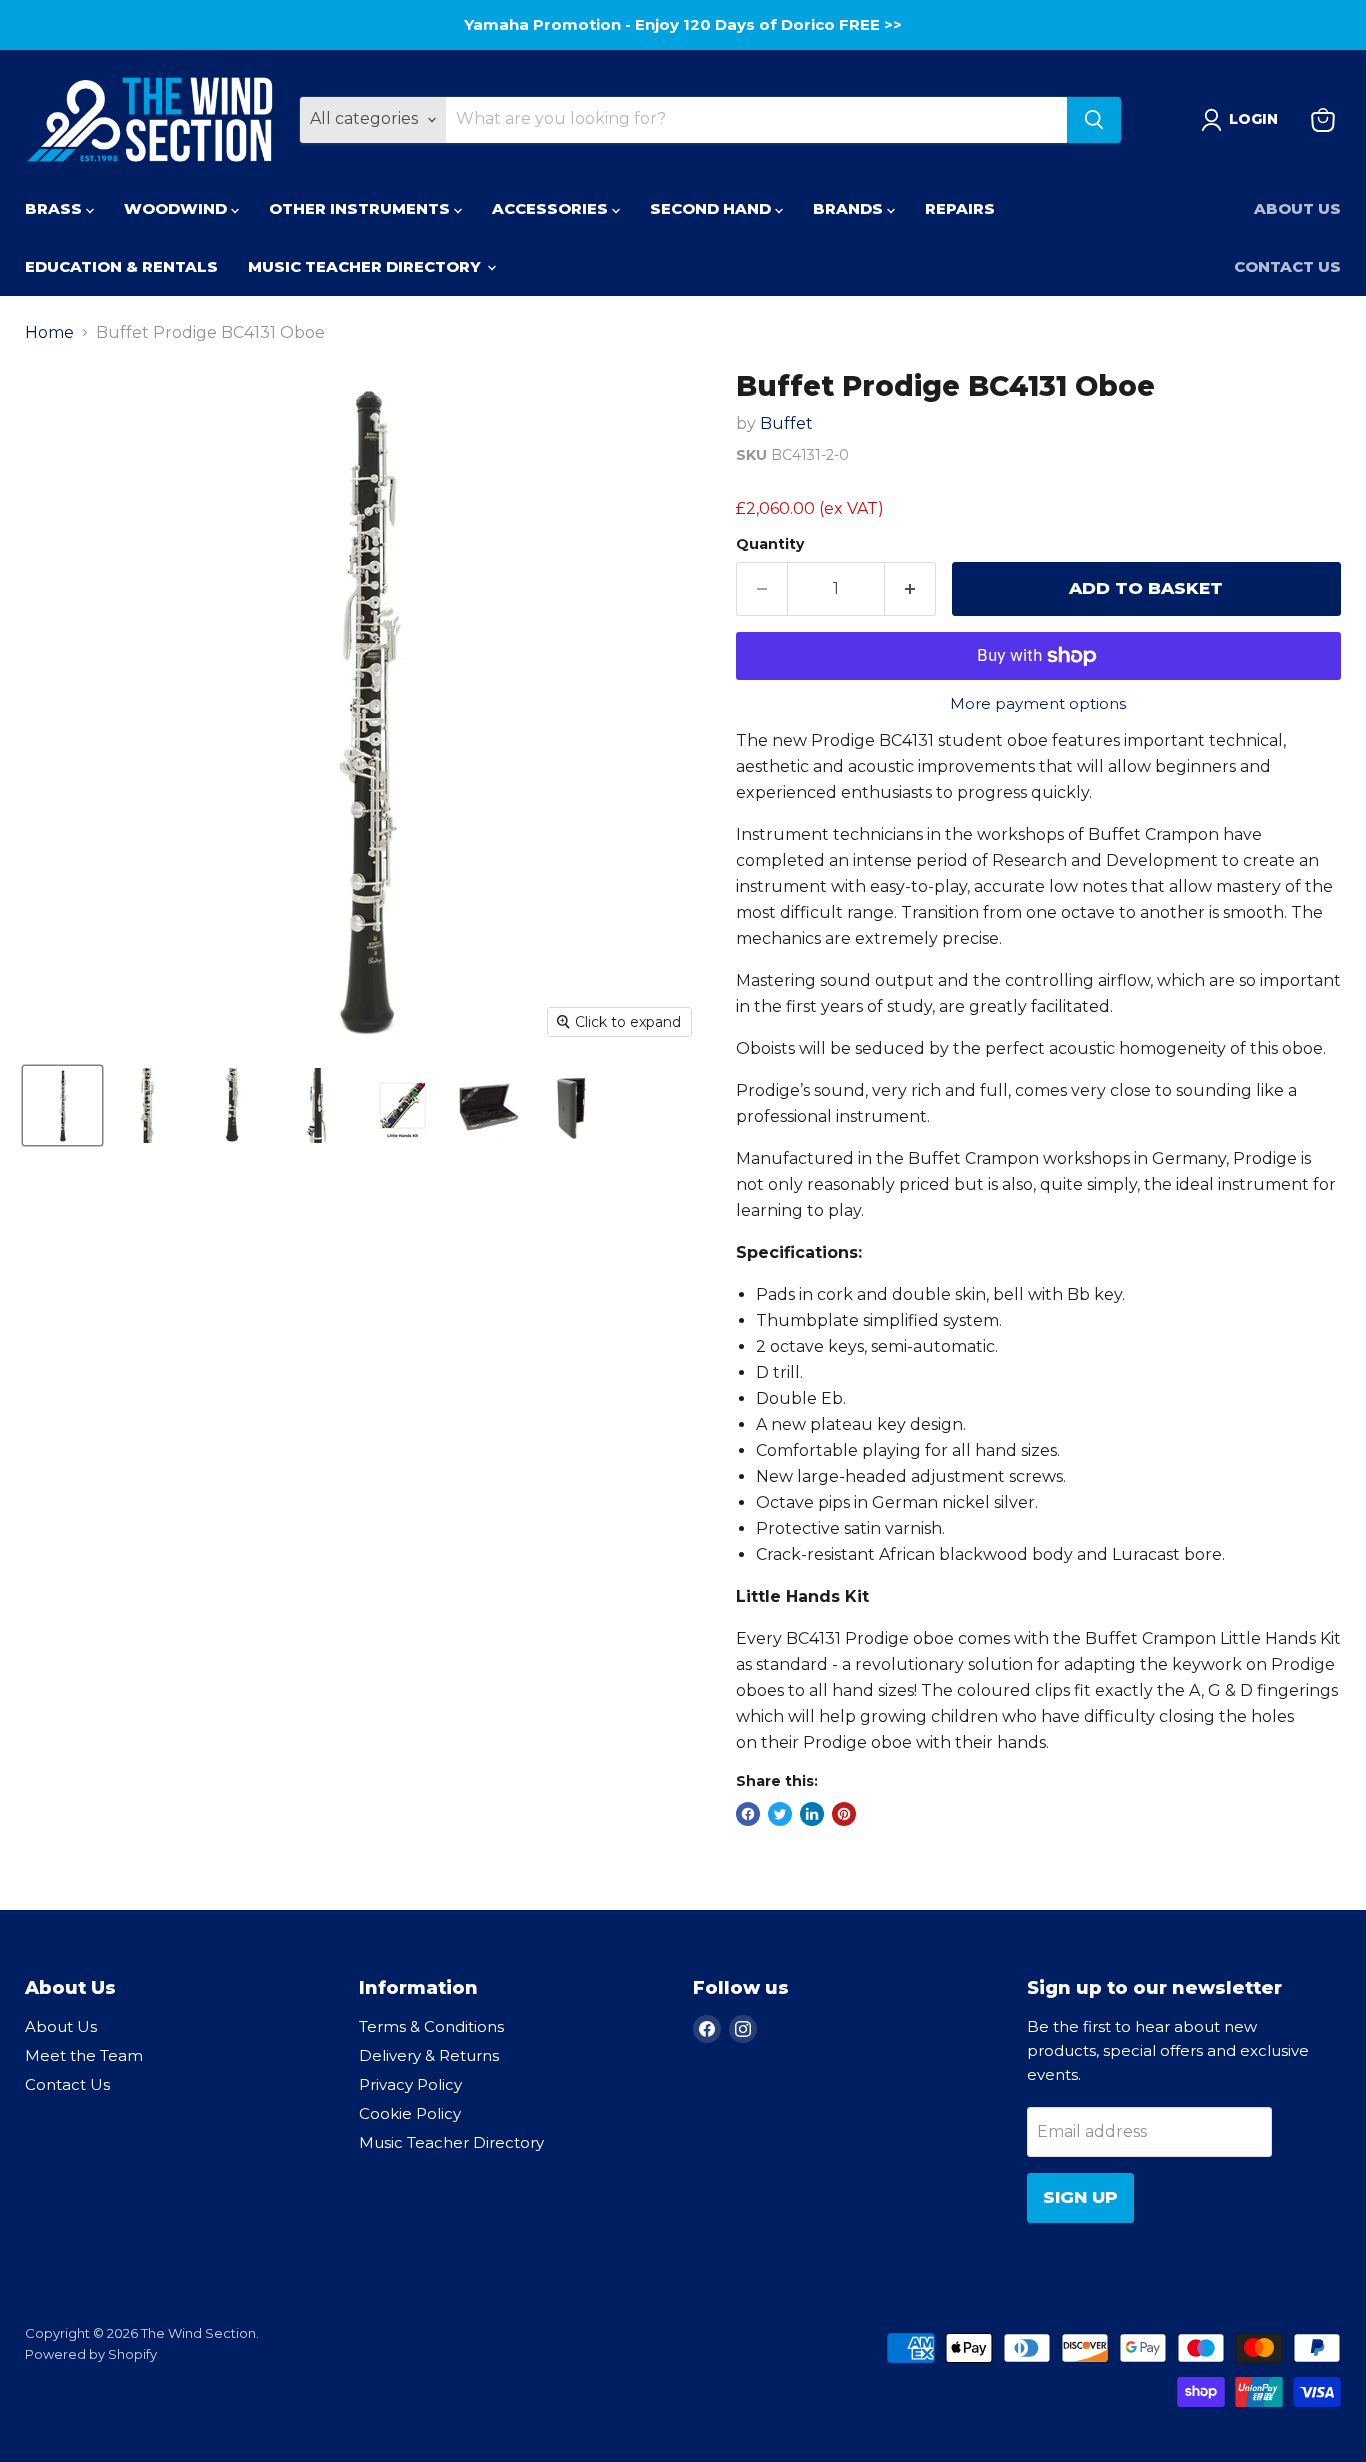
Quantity (770, 544)
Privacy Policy (410, 2084)
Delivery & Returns (429, 2055)
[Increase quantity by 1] (910, 589)
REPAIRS (960, 208)
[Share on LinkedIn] (812, 1814)
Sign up (1080, 2197)
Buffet (786, 423)
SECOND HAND (712, 208)
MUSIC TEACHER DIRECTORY (366, 266)
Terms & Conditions (431, 2026)
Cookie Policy (410, 2113)
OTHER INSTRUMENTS (361, 208)
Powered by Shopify (91, 2354)
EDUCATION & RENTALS (121, 266)
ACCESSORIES (552, 208)
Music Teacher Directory (451, 2142)
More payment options (1038, 703)
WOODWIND (177, 208)
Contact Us (1287, 266)
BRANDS (850, 208)
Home (49, 333)
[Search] (1094, 120)
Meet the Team (84, 2055)
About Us (1297, 208)
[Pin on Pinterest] (844, 1814)
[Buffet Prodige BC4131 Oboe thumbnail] (62, 1105)
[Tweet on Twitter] (780, 1814)
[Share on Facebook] (748, 1814)
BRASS (55, 208)
